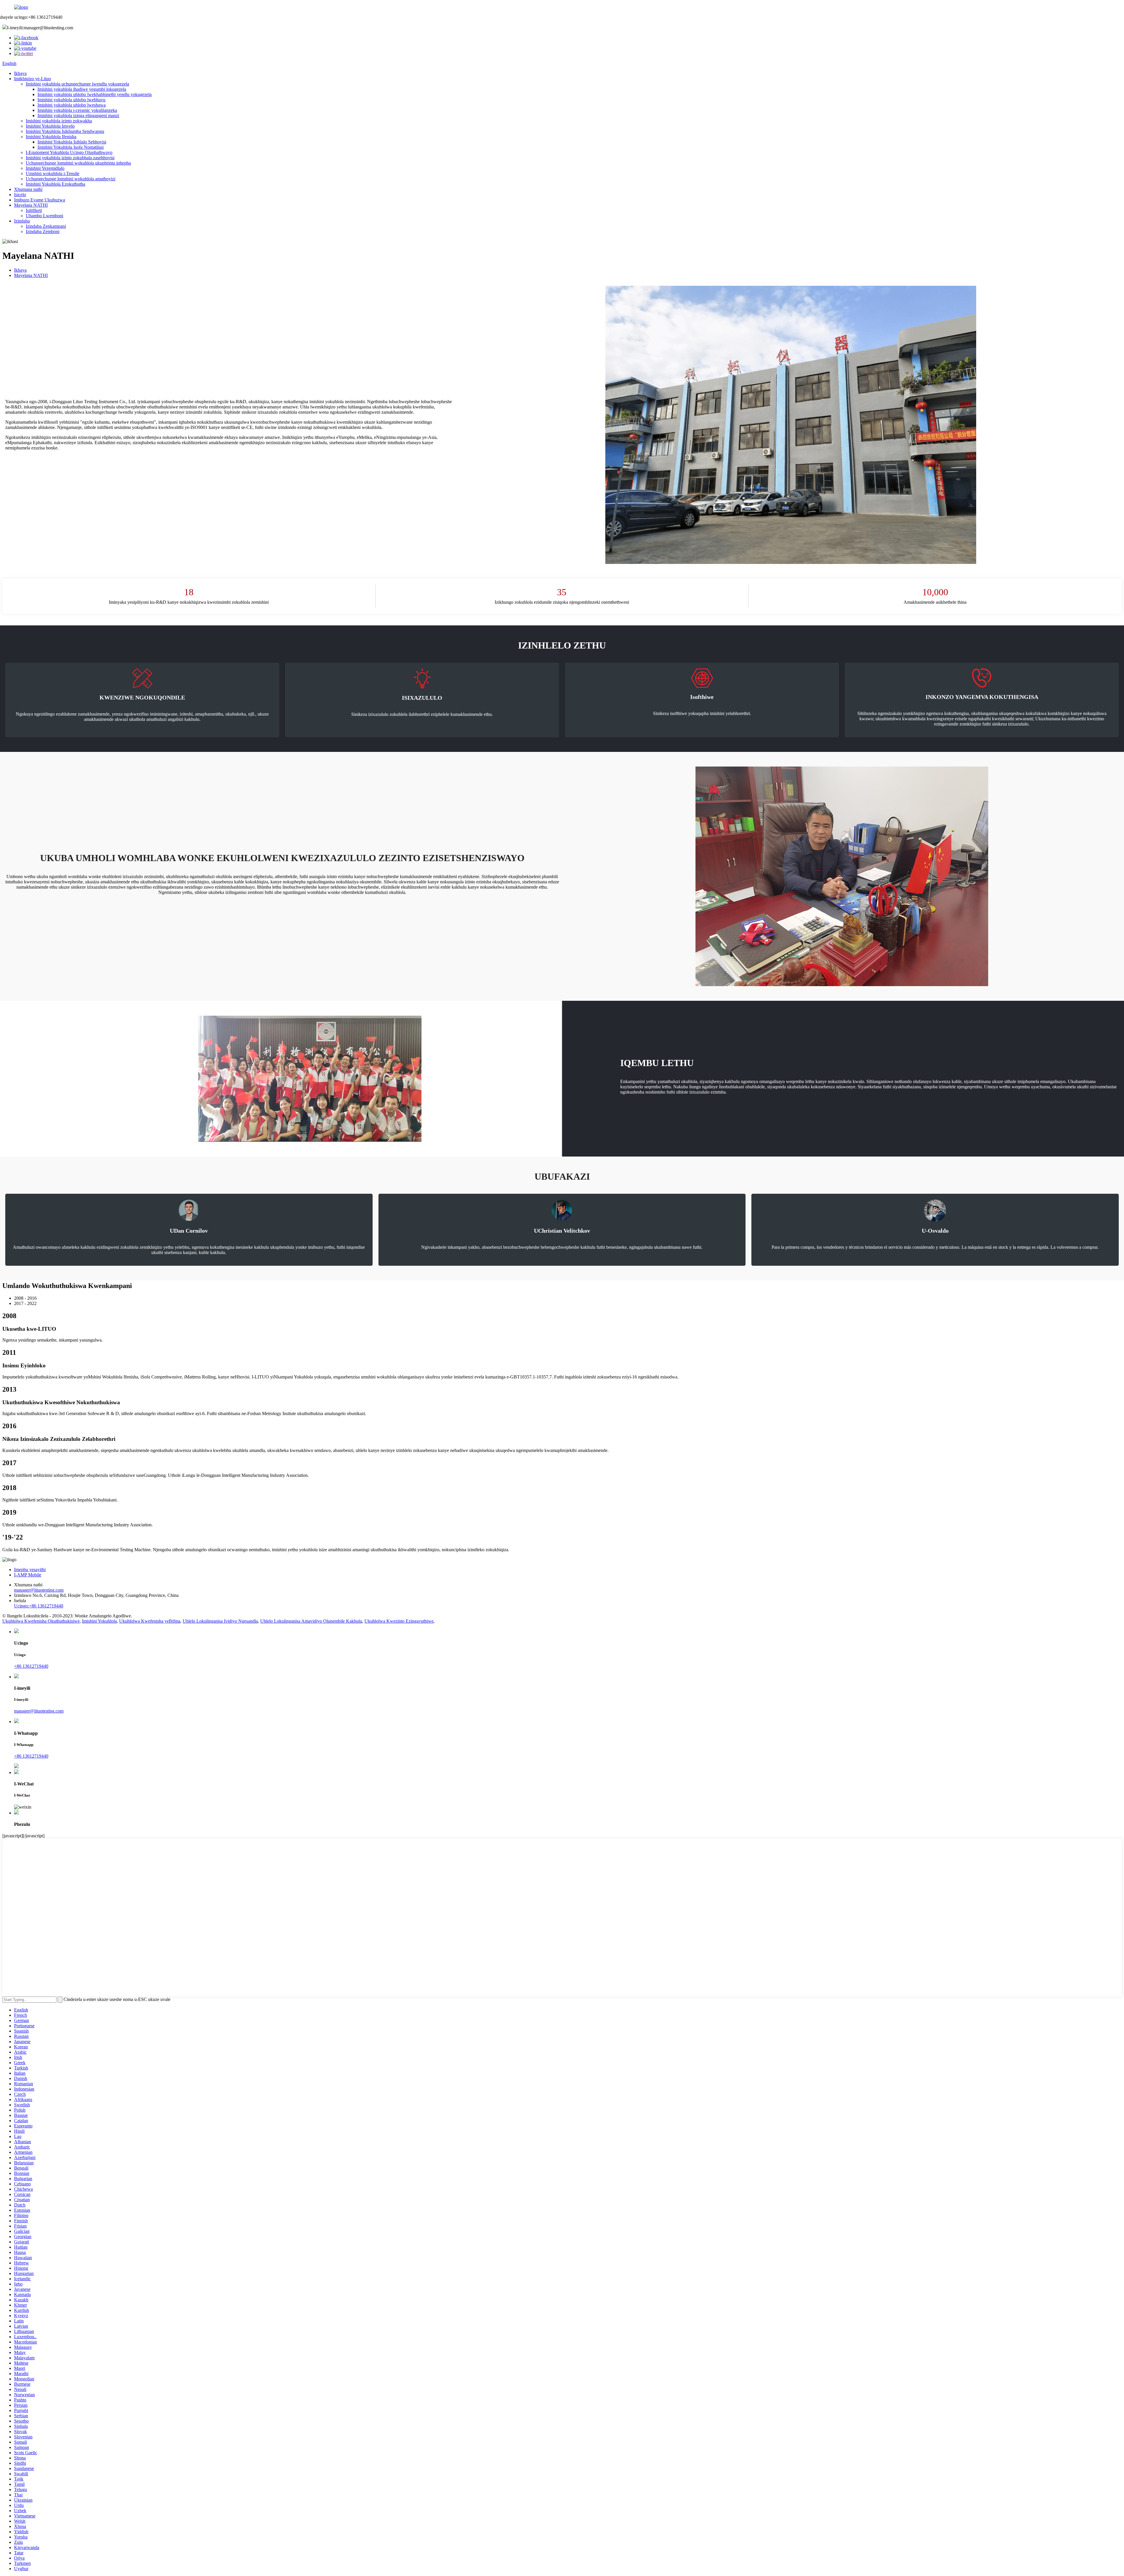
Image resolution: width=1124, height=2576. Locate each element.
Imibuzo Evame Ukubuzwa (40, 200)
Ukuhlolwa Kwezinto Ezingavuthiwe (399, 1621)
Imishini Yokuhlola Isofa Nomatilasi (71, 147)
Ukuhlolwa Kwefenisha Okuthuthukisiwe (41, 1621)
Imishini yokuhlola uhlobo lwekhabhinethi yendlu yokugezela (95, 94)
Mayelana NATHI (31, 205)
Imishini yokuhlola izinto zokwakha (59, 121)
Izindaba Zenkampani (46, 226)
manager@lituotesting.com (39, 1590)
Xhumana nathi (28, 189)
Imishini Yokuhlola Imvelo (50, 126)
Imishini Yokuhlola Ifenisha (51, 137)
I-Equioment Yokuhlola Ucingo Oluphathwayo (69, 152)
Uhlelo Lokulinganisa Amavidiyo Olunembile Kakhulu (311, 1621)
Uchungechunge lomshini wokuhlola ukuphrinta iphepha (78, 163)
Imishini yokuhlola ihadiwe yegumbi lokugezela (82, 89)
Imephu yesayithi (30, 1570)
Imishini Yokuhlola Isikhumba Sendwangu (65, 131)
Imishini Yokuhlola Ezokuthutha (55, 184)
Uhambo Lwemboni (44, 216)
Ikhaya (20, 73)
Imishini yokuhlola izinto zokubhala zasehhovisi (70, 158)
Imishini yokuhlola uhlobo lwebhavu (71, 100)
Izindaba (22, 221)
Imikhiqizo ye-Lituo (32, 79)
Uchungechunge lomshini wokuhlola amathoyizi (71, 179)
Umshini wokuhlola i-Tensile (53, 173)
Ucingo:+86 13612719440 (39, 1606)
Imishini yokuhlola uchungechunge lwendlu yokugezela (77, 84)
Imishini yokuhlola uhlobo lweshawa (72, 105)
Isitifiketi (34, 210)
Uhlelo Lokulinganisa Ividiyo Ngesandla (220, 1621)
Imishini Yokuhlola (99, 1621)
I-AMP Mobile (28, 1575)
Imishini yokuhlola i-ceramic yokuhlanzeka (77, 110)
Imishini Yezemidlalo (45, 168)
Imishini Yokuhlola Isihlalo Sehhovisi (72, 142)
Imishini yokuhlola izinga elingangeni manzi (78, 116)
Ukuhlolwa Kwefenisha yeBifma (150, 1621)
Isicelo (20, 195)
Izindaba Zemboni (43, 231)
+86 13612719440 (31, 1666)
